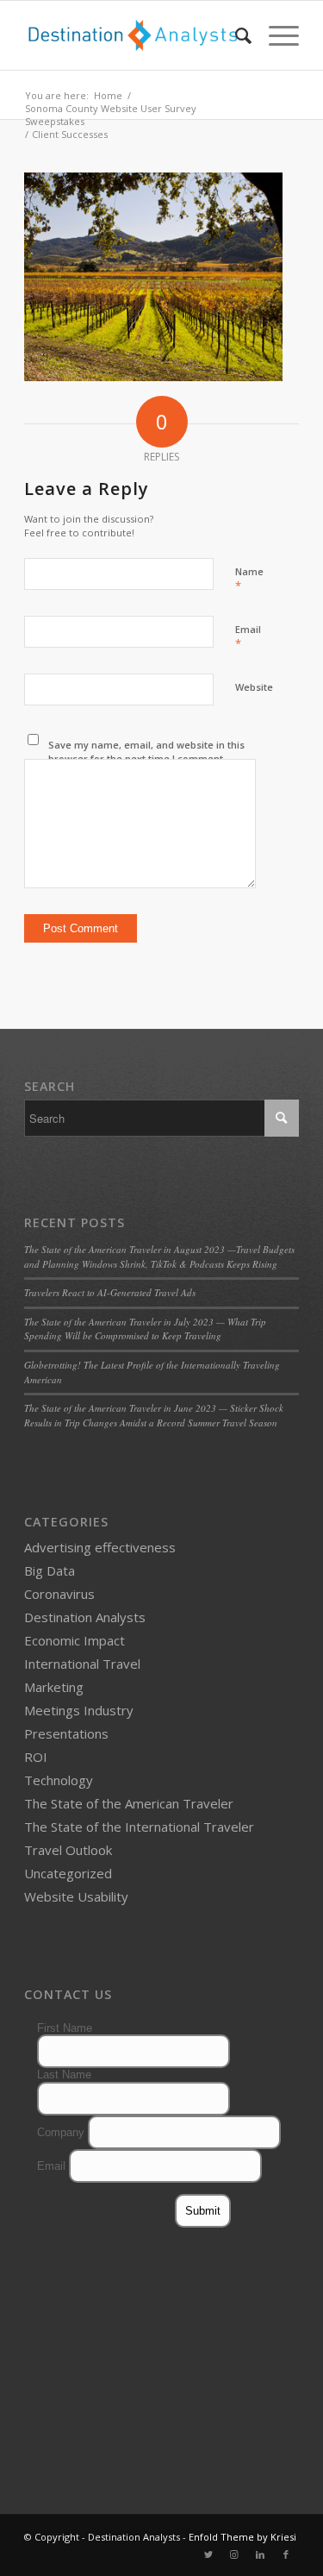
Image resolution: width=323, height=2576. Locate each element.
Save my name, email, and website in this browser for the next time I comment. (146, 752)
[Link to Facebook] (286, 2554)
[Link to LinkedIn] (260, 2554)
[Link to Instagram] (234, 2554)
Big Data (50, 1570)
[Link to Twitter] (208, 2554)
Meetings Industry (79, 1710)
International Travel (82, 1664)
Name (249, 580)
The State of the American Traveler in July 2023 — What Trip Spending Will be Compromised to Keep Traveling (145, 1329)
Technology (59, 1780)
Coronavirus (59, 1594)
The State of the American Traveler (129, 1803)
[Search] (235, 35)
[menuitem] (235, 35)
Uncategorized (68, 1873)
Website (254, 687)
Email (248, 637)
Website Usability (76, 1896)
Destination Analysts (85, 1617)
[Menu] (275, 35)
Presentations (66, 1733)
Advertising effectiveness (100, 1547)
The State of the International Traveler (139, 1827)
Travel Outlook (68, 1850)
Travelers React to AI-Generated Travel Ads (110, 1292)
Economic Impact (75, 1640)
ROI (36, 1757)
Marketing (54, 1687)
